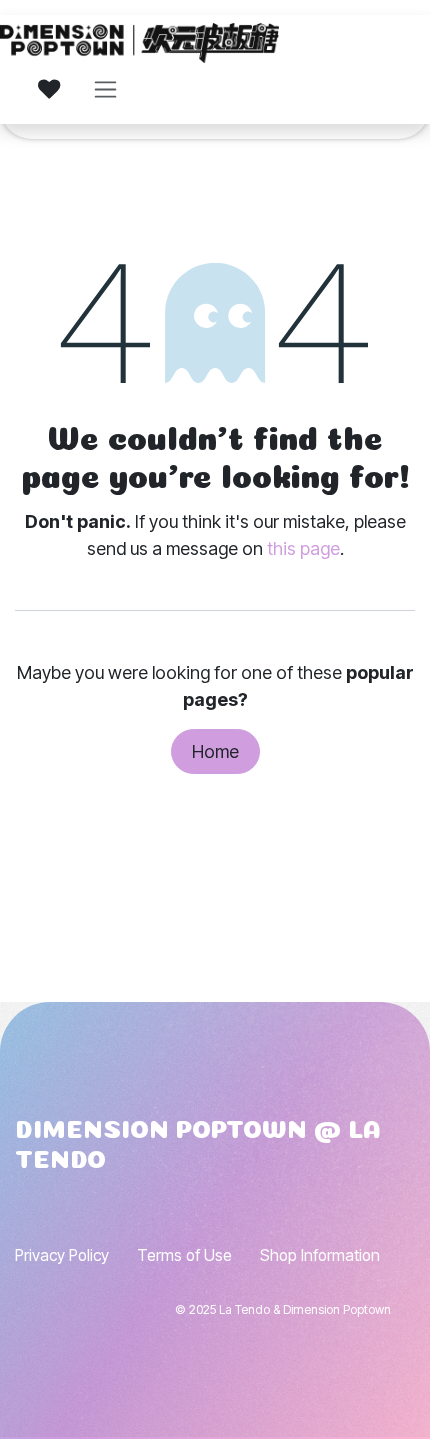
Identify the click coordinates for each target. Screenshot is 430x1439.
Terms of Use (184, 1255)
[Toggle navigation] (105, 89)
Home (215, 751)
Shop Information (320, 1255)
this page (303, 548)
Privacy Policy (62, 1255)
